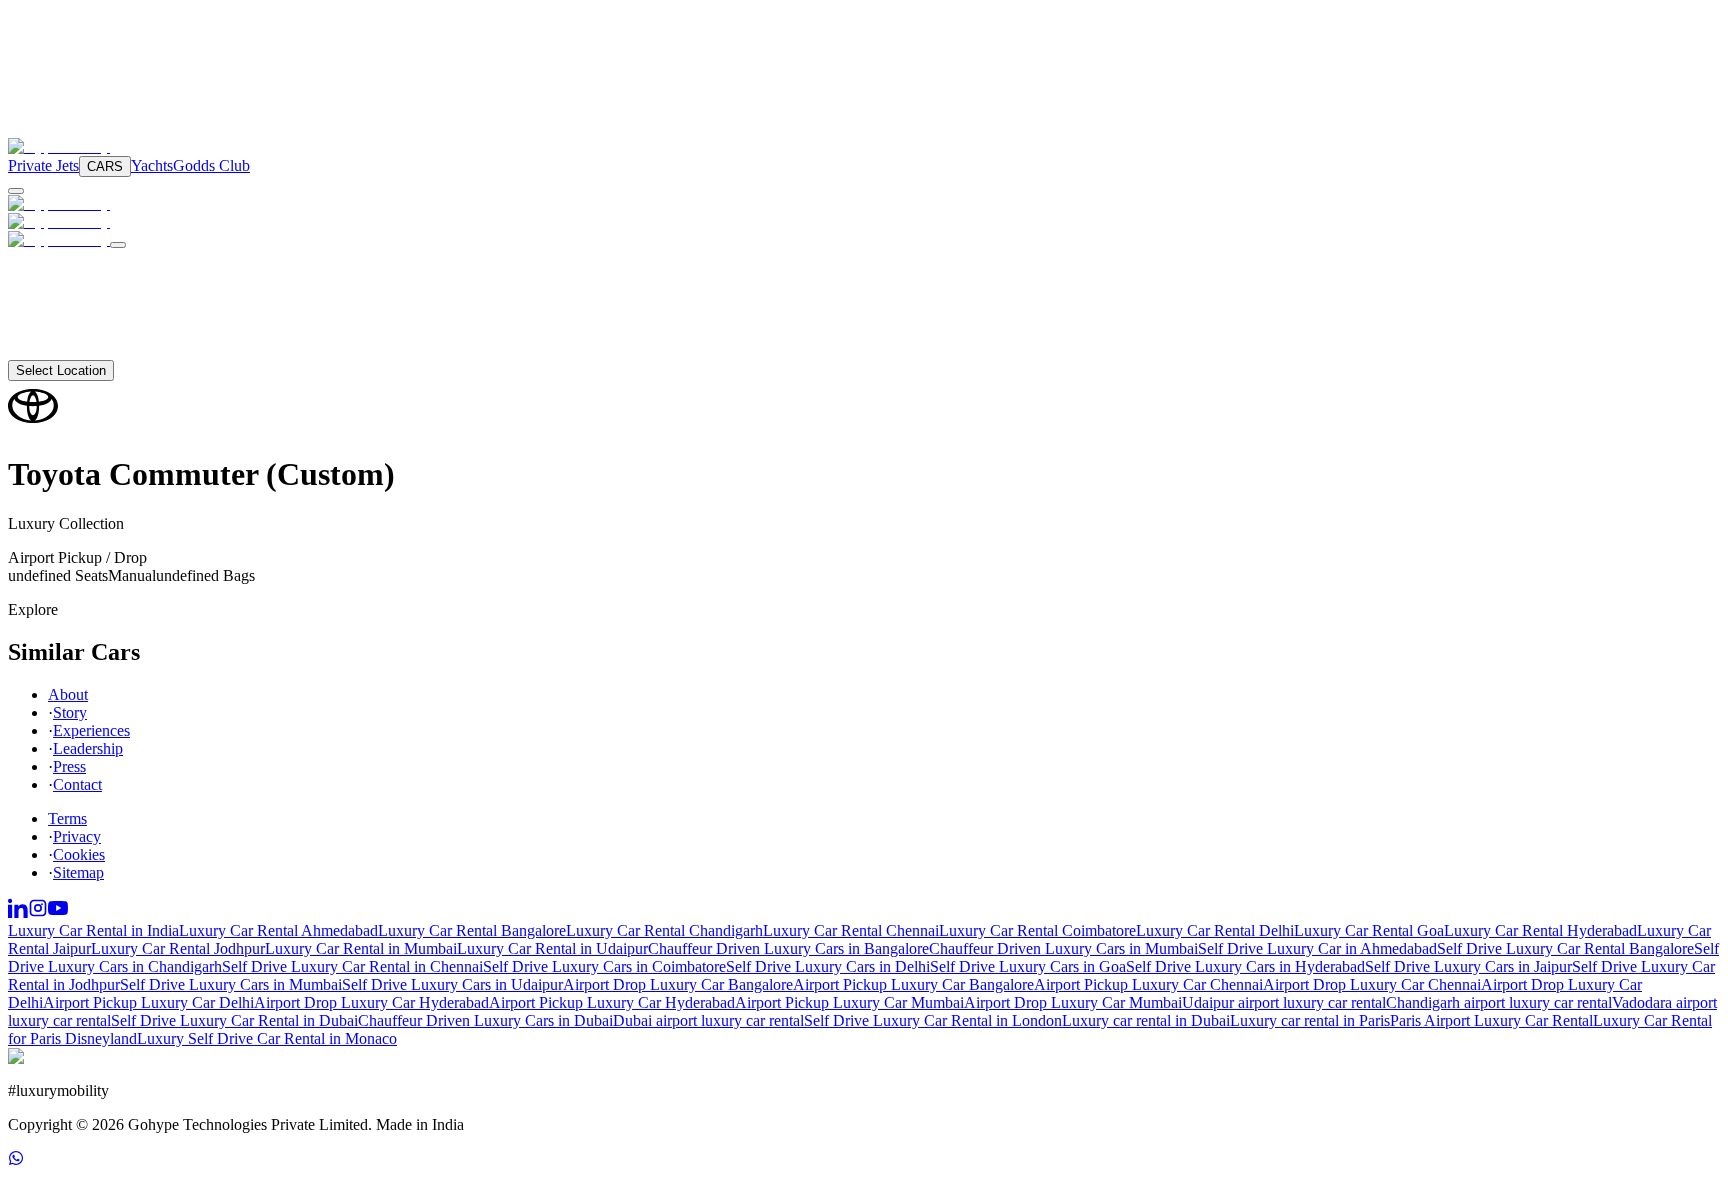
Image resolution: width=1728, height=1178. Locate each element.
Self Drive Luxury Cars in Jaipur (1468, 966)
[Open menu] (16, 191)
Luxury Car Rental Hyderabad (1540, 930)
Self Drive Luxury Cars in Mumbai (231, 984)
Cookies (79, 854)
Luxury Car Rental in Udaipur (552, 948)
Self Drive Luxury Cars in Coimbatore (604, 966)
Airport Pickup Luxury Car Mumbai (849, 1002)
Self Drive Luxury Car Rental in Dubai (234, 1020)
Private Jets (43, 165)
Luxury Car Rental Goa (1369, 930)
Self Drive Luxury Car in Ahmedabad (1317, 948)
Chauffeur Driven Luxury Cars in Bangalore (788, 948)
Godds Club (211, 165)
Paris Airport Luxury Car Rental (1491, 1020)
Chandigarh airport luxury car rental (1499, 1002)
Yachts (152, 165)
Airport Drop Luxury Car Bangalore (678, 984)
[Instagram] (38, 912)
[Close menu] (118, 245)
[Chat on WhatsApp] (16, 1160)
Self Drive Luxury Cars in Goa (1028, 966)
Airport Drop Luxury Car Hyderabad (371, 1002)
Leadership (88, 748)
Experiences (91, 730)
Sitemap (78, 872)
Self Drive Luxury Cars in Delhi (828, 966)
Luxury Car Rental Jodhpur (178, 948)
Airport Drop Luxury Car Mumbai (1073, 1002)
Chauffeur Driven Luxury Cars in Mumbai (1063, 948)
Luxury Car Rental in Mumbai (361, 948)
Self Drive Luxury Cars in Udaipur (452, 984)
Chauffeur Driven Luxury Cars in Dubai (485, 1020)
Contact (56, 350)
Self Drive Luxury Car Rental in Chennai (352, 966)
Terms (67, 818)
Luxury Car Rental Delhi (1215, 930)
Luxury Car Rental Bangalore (472, 930)
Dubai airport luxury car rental (708, 1020)
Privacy (77, 836)
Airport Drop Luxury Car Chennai (1372, 984)
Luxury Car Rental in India (93, 930)
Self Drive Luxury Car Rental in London (933, 1020)
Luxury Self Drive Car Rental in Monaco (267, 1038)
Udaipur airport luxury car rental (1284, 1002)
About (52, 332)
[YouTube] (58, 912)
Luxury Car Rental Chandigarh (664, 930)
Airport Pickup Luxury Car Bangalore (913, 984)
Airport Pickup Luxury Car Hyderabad (612, 1002)
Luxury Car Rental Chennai (851, 930)
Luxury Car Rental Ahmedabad (278, 930)
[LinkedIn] (18, 912)
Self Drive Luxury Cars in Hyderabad (1245, 966)
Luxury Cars (75, 259)
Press (69, 766)
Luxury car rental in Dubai (1146, 1020)
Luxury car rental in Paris (1310, 1020)
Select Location (61, 370)
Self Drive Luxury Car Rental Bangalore (1565, 948)
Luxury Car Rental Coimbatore (1037, 930)
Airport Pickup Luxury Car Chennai (1148, 984)
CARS (105, 166)
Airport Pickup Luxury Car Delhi (148, 1002)
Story (70, 712)
